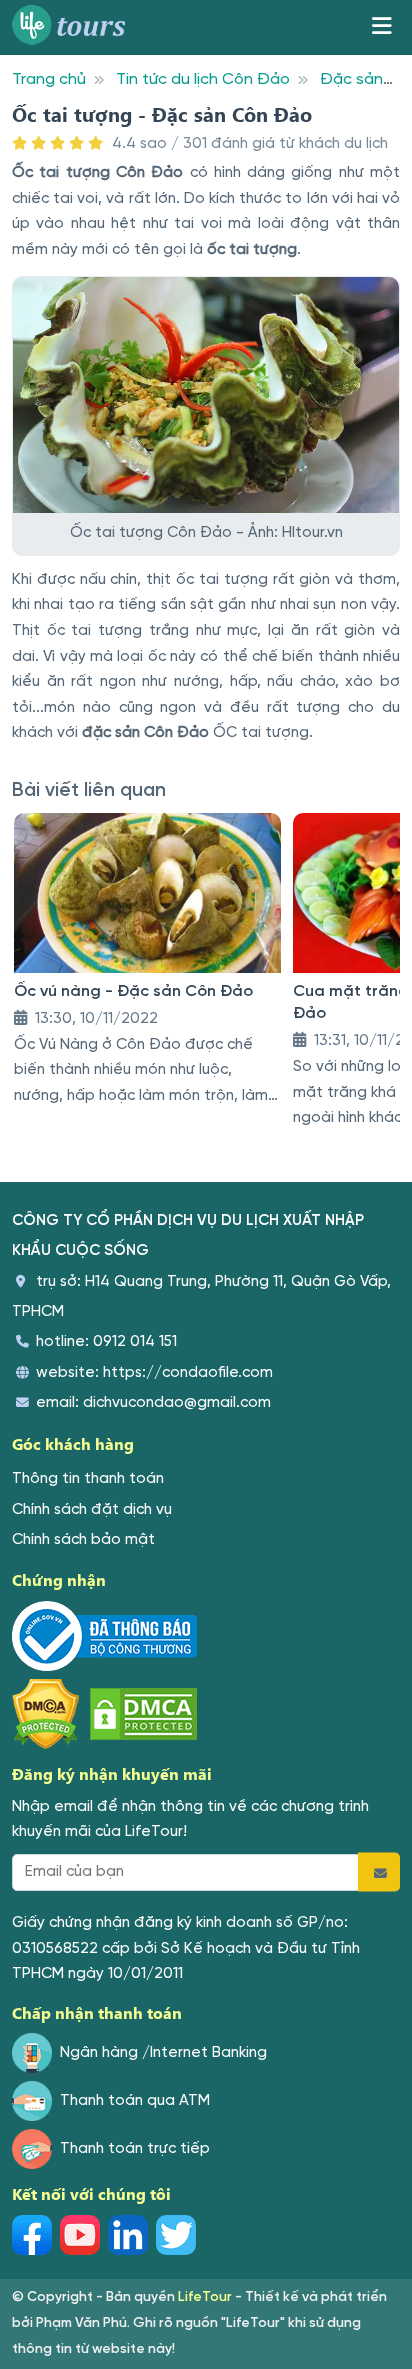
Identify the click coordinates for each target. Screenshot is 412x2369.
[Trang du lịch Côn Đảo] (76, 27)
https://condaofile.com (188, 1373)
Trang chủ (49, 79)
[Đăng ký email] (379, 1872)
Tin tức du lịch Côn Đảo (203, 79)
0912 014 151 (135, 1342)
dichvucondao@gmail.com (177, 1403)
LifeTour (205, 2297)
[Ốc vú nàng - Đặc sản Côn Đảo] (147, 893)
